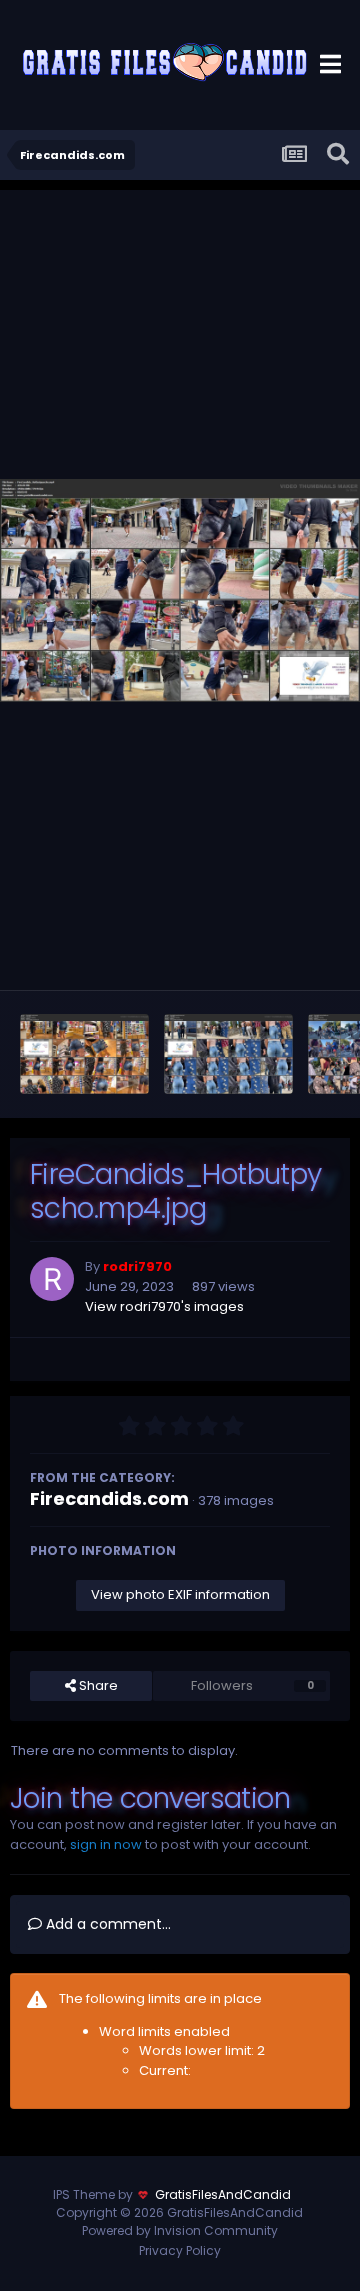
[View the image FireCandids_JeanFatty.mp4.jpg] (84, 1054)
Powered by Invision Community (180, 2230)
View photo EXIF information (180, 1594)
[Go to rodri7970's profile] (52, 1279)
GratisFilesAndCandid (223, 2194)
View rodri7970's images (164, 1306)
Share (97, 1685)
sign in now (106, 1844)
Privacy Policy (180, 2250)
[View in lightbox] (180, 590)
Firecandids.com (109, 1498)
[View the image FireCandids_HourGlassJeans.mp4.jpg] (228, 1054)
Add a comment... (106, 1924)
